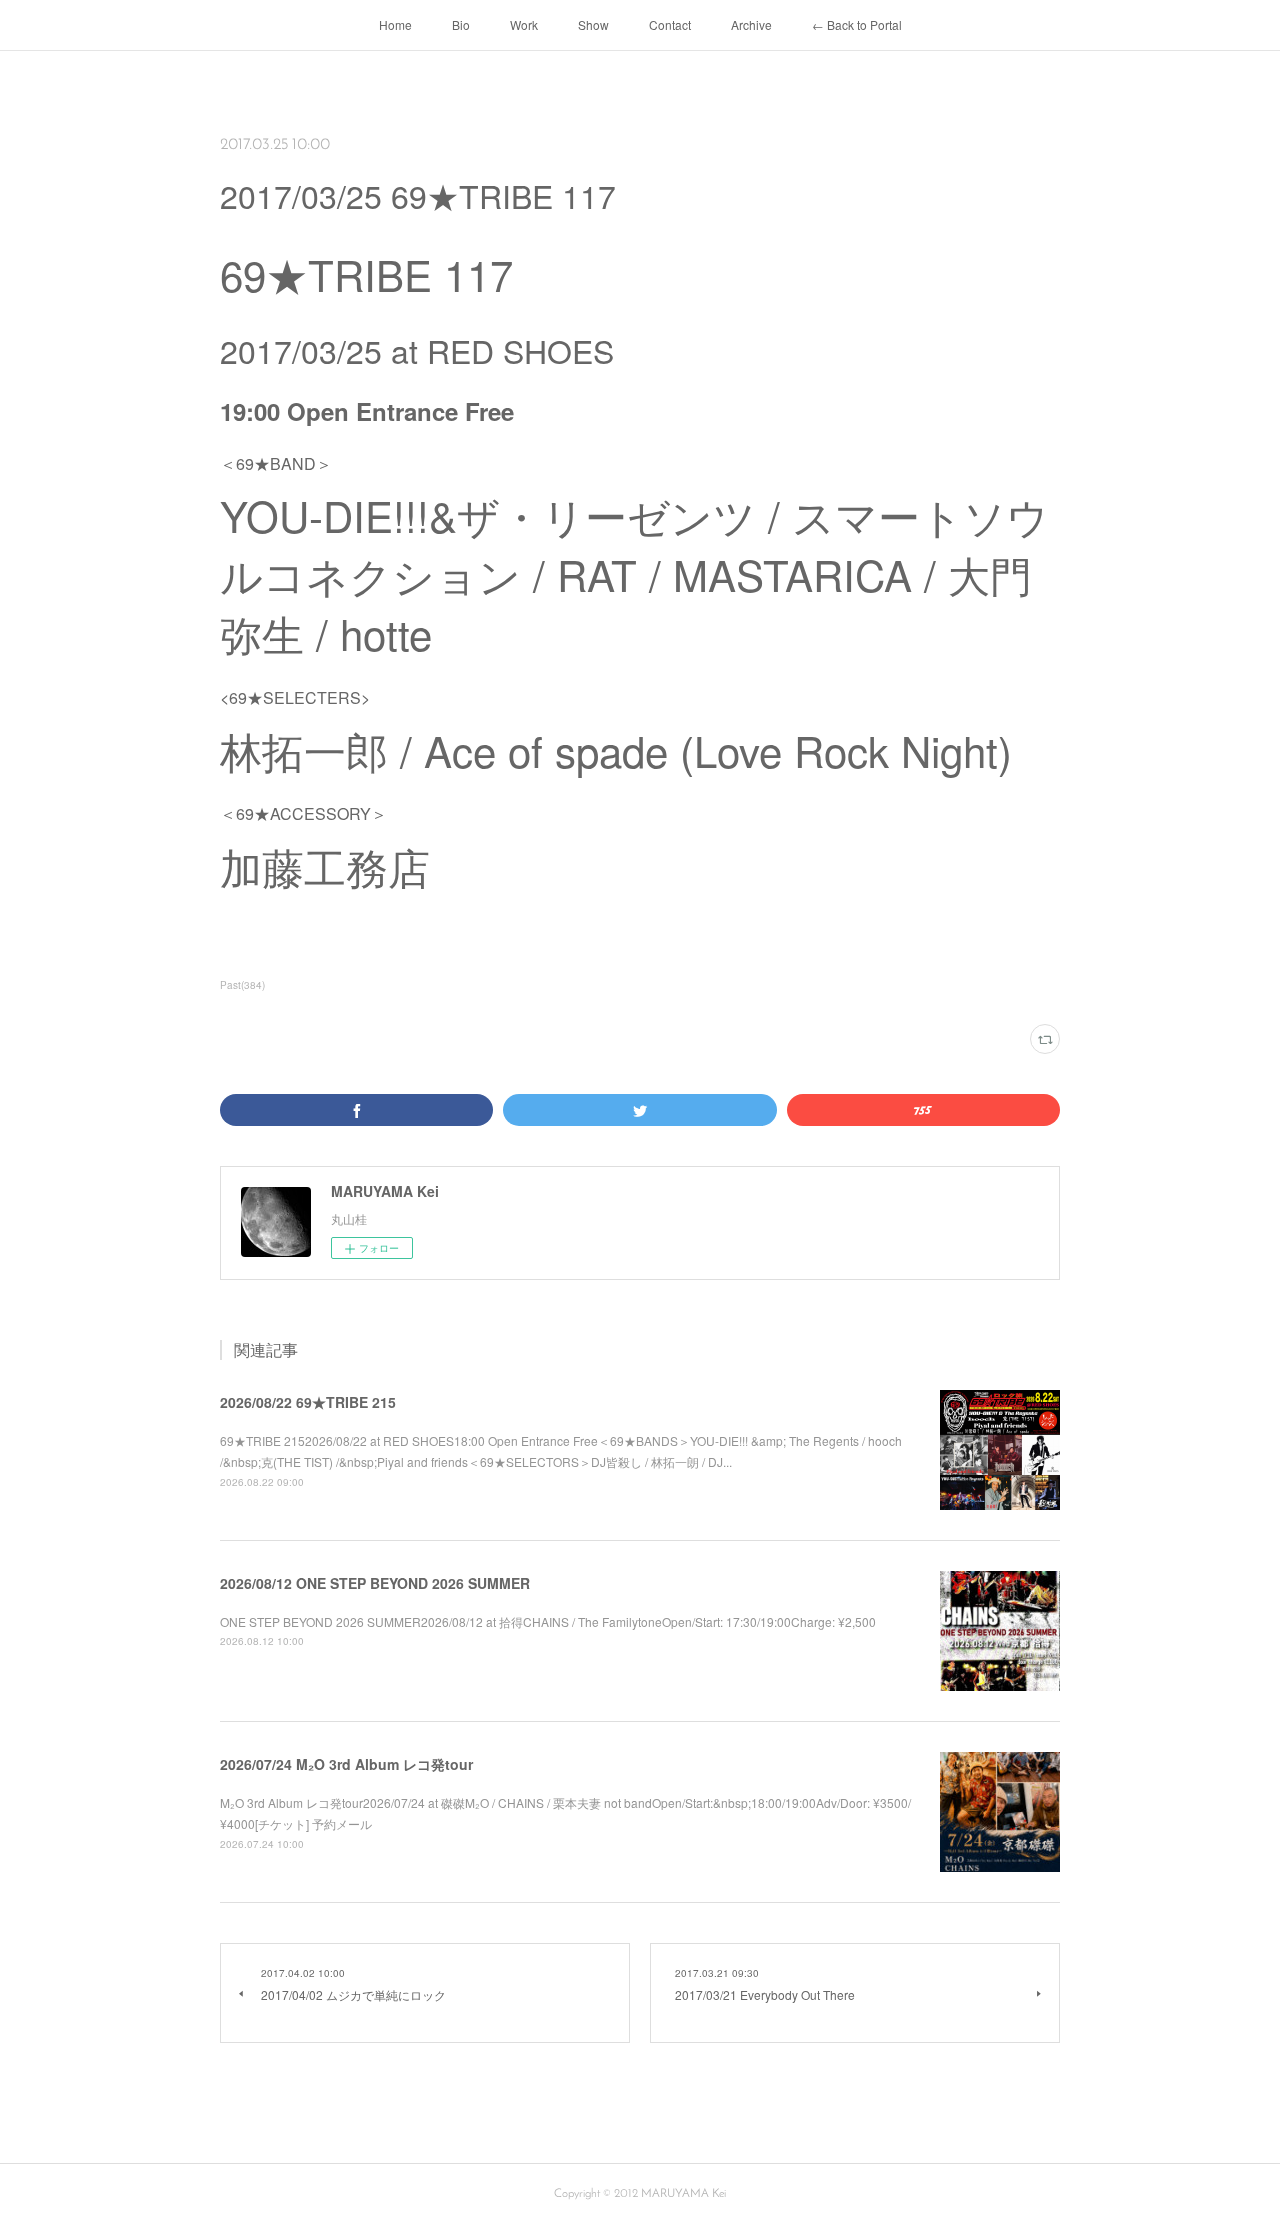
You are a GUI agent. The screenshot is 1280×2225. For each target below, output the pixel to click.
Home (395, 24)
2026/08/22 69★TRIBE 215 (308, 1402)
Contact (670, 24)
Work (524, 24)
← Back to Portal (857, 24)
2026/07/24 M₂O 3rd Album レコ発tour (346, 1764)
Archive (751, 24)
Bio (461, 24)
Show (593, 24)
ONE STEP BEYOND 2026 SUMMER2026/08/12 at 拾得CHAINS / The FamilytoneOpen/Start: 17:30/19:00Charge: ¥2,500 (548, 1621)
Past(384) (242, 985)
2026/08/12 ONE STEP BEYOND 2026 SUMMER (375, 1583)
